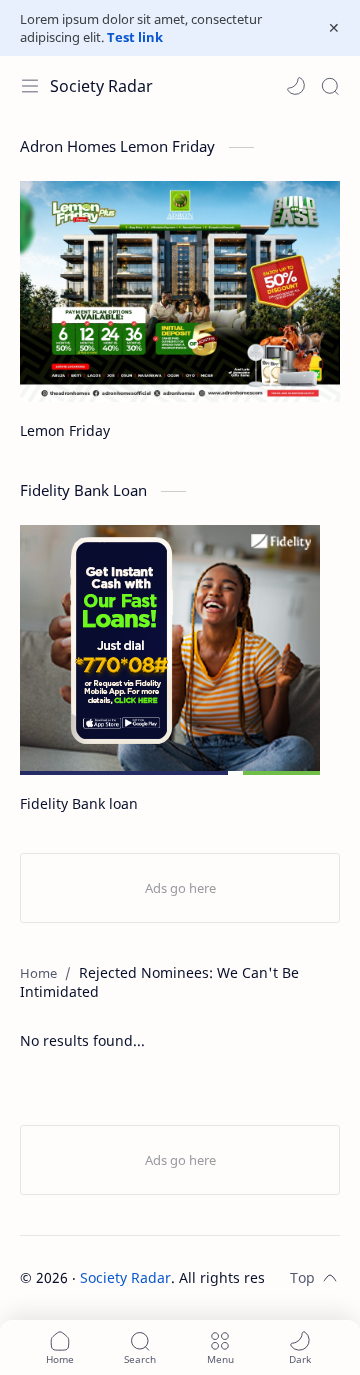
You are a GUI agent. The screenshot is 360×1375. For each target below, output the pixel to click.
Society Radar (101, 86)
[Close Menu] (334, 28)
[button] (296, 86)
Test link (135, 37)
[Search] (330, 86)
